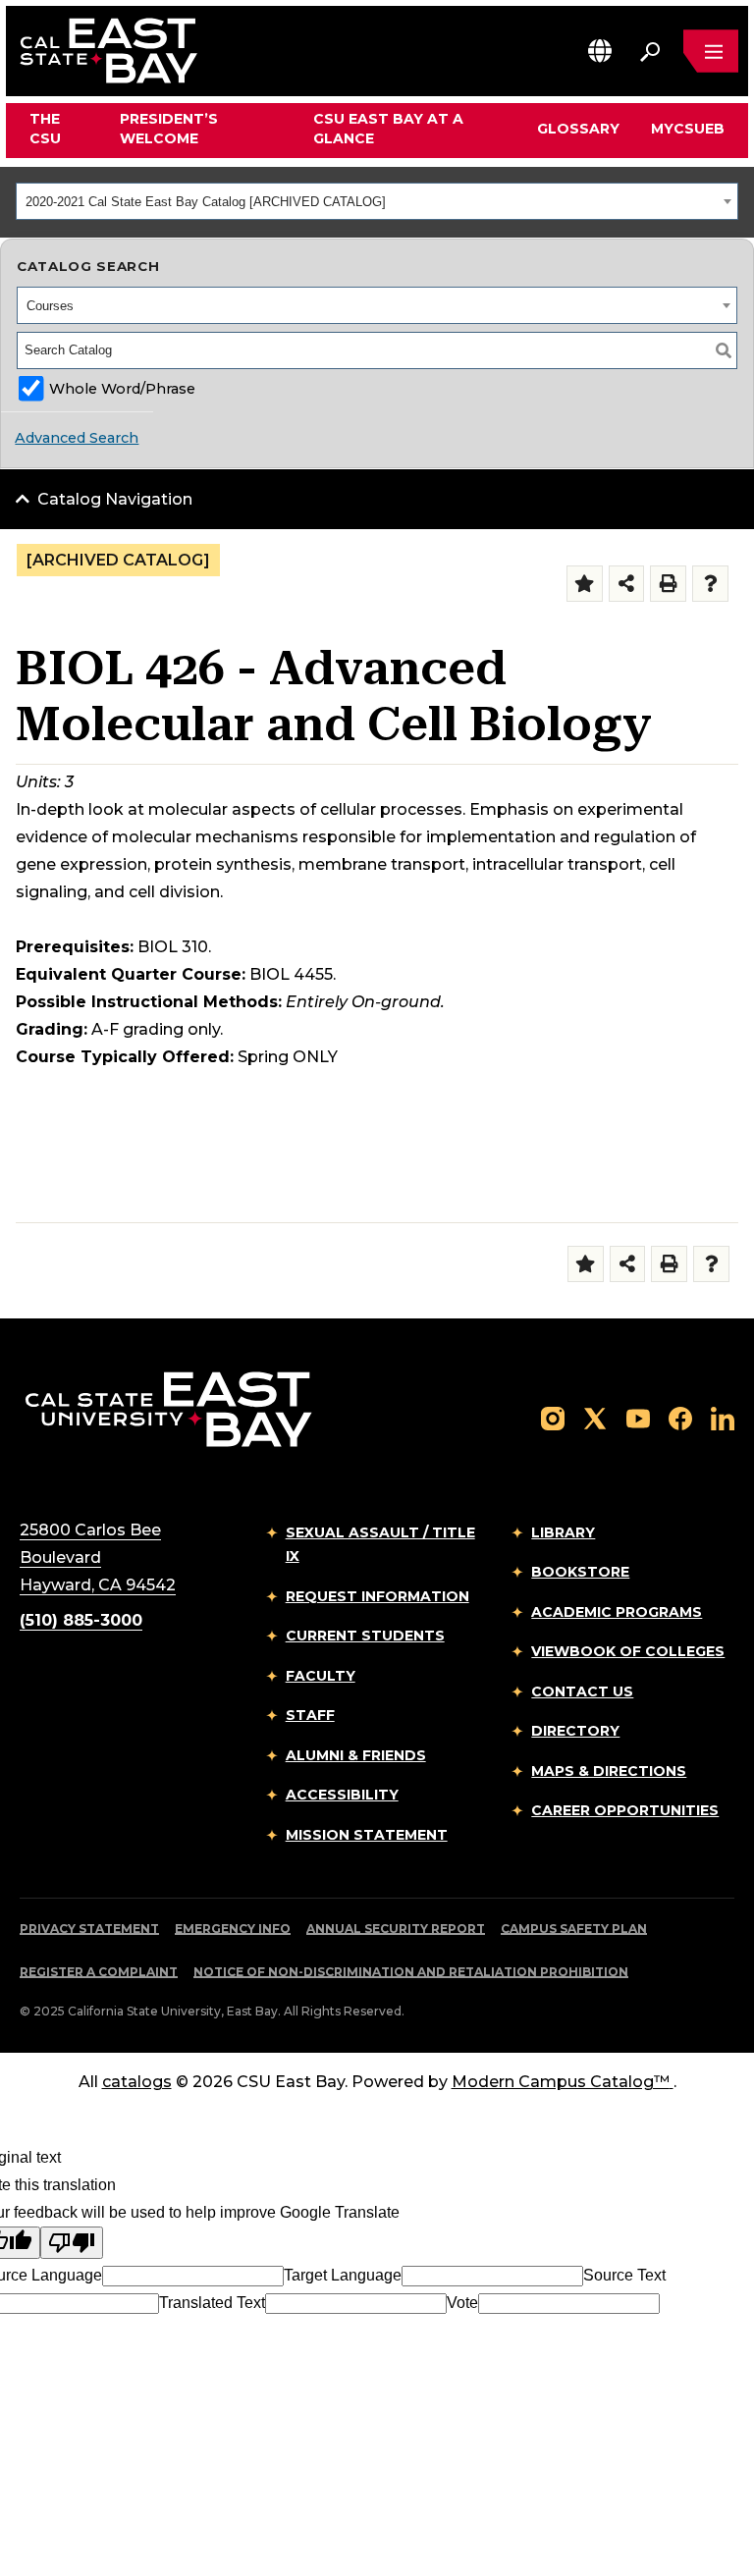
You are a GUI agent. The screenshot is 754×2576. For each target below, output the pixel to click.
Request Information (377, 1596)
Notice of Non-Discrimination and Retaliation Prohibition (411, 1972)
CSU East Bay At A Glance (388, 129)
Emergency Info (233, 1929)
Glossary (578, 129)
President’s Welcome (169, 129)
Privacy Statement (89, 1929)
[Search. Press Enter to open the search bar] (650, 51)
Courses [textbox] (50, 306)
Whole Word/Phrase (122, 389)
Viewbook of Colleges (628, 1651)
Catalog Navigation (115, 499)
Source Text (624, 2275)
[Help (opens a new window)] (710, 584)
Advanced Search (77, 438)
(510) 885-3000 (81, 1620)
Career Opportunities (625, 1810)
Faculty (321, 1676)
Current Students (365, 1636)
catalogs (137, 2082)
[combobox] (377, 201)
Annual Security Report (396, 1929)
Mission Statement (367, 1835)
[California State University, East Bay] (168, 1408)
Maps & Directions (609, 1771)
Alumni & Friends (356, 1755)
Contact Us (582, 1691)
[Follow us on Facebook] (680, 1417)
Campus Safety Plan (574, 1929)
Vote (462, 2303)
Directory (575, 1731)
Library (563, 1532)
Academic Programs (617, 1612)
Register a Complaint (99, 1972)
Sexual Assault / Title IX (380, 1545)
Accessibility (342, 1795)
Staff (310, 1715)
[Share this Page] (627, 584)
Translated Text (212, 2303)
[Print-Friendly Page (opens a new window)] (668, 584)
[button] (600, 51)
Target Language (343, 2275)
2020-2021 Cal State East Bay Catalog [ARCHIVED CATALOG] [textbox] (206, 202)
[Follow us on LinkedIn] (723, 1417)
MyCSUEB (688, 128)
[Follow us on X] (595, 1417)
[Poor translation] (72, 2243)
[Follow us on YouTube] (638, 1417)
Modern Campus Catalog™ (561, 2082)
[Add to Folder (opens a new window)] (585, 584)
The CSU (45, 129)
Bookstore (580, 1572)
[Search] (724, 350)
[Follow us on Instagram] (553, 1417)
